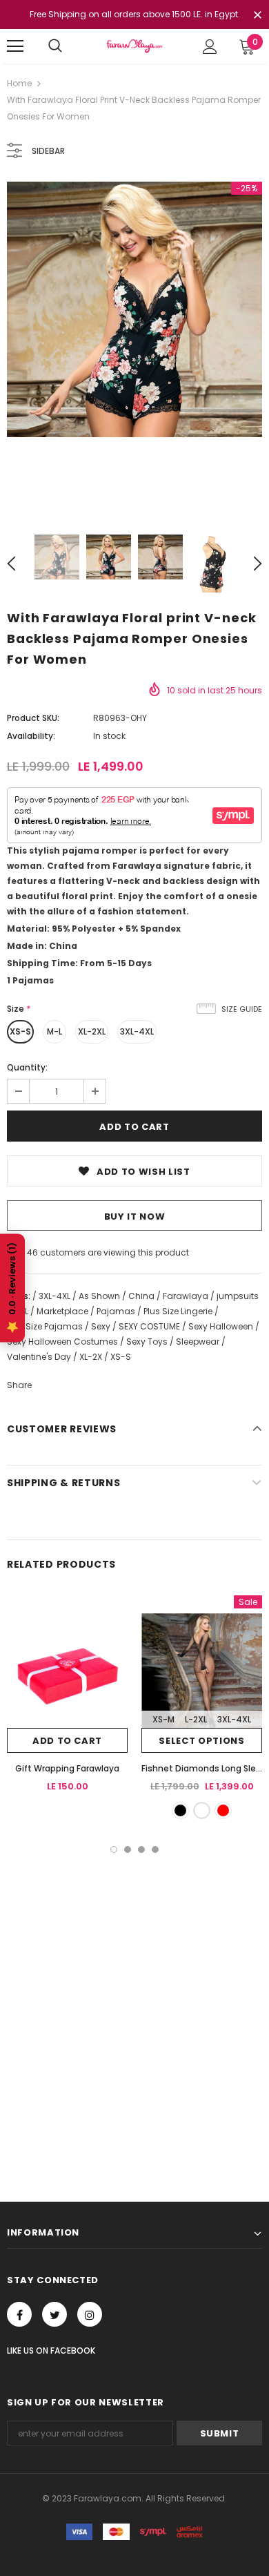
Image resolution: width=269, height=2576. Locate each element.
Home (19, 83)
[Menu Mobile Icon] (15, 46)
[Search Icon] (55, 46)
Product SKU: (33, 718)
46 (32, 1252)
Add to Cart (67, 1741)
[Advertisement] (134, 1995)
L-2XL (196, 1719)
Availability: (31, 736)
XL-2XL (92, 1031)
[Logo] (134, 46)
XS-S (20, 1031)
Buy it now (135, 1217)
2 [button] (128, 1849)
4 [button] (155, 1849)
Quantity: (27, 1067)
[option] (134, 309)
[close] (257, 16)
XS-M (163, 1719)
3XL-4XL (137, 1031)
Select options (201, 1741)
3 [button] (141, 1849)
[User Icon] (210, 47)
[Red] (223, 1810)
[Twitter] (54, 2314)
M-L (54, 1031)
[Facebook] (19, 2314)
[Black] (180, 1810)
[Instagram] (90, 2314)
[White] (202, 1810)
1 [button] (114, 1849)
